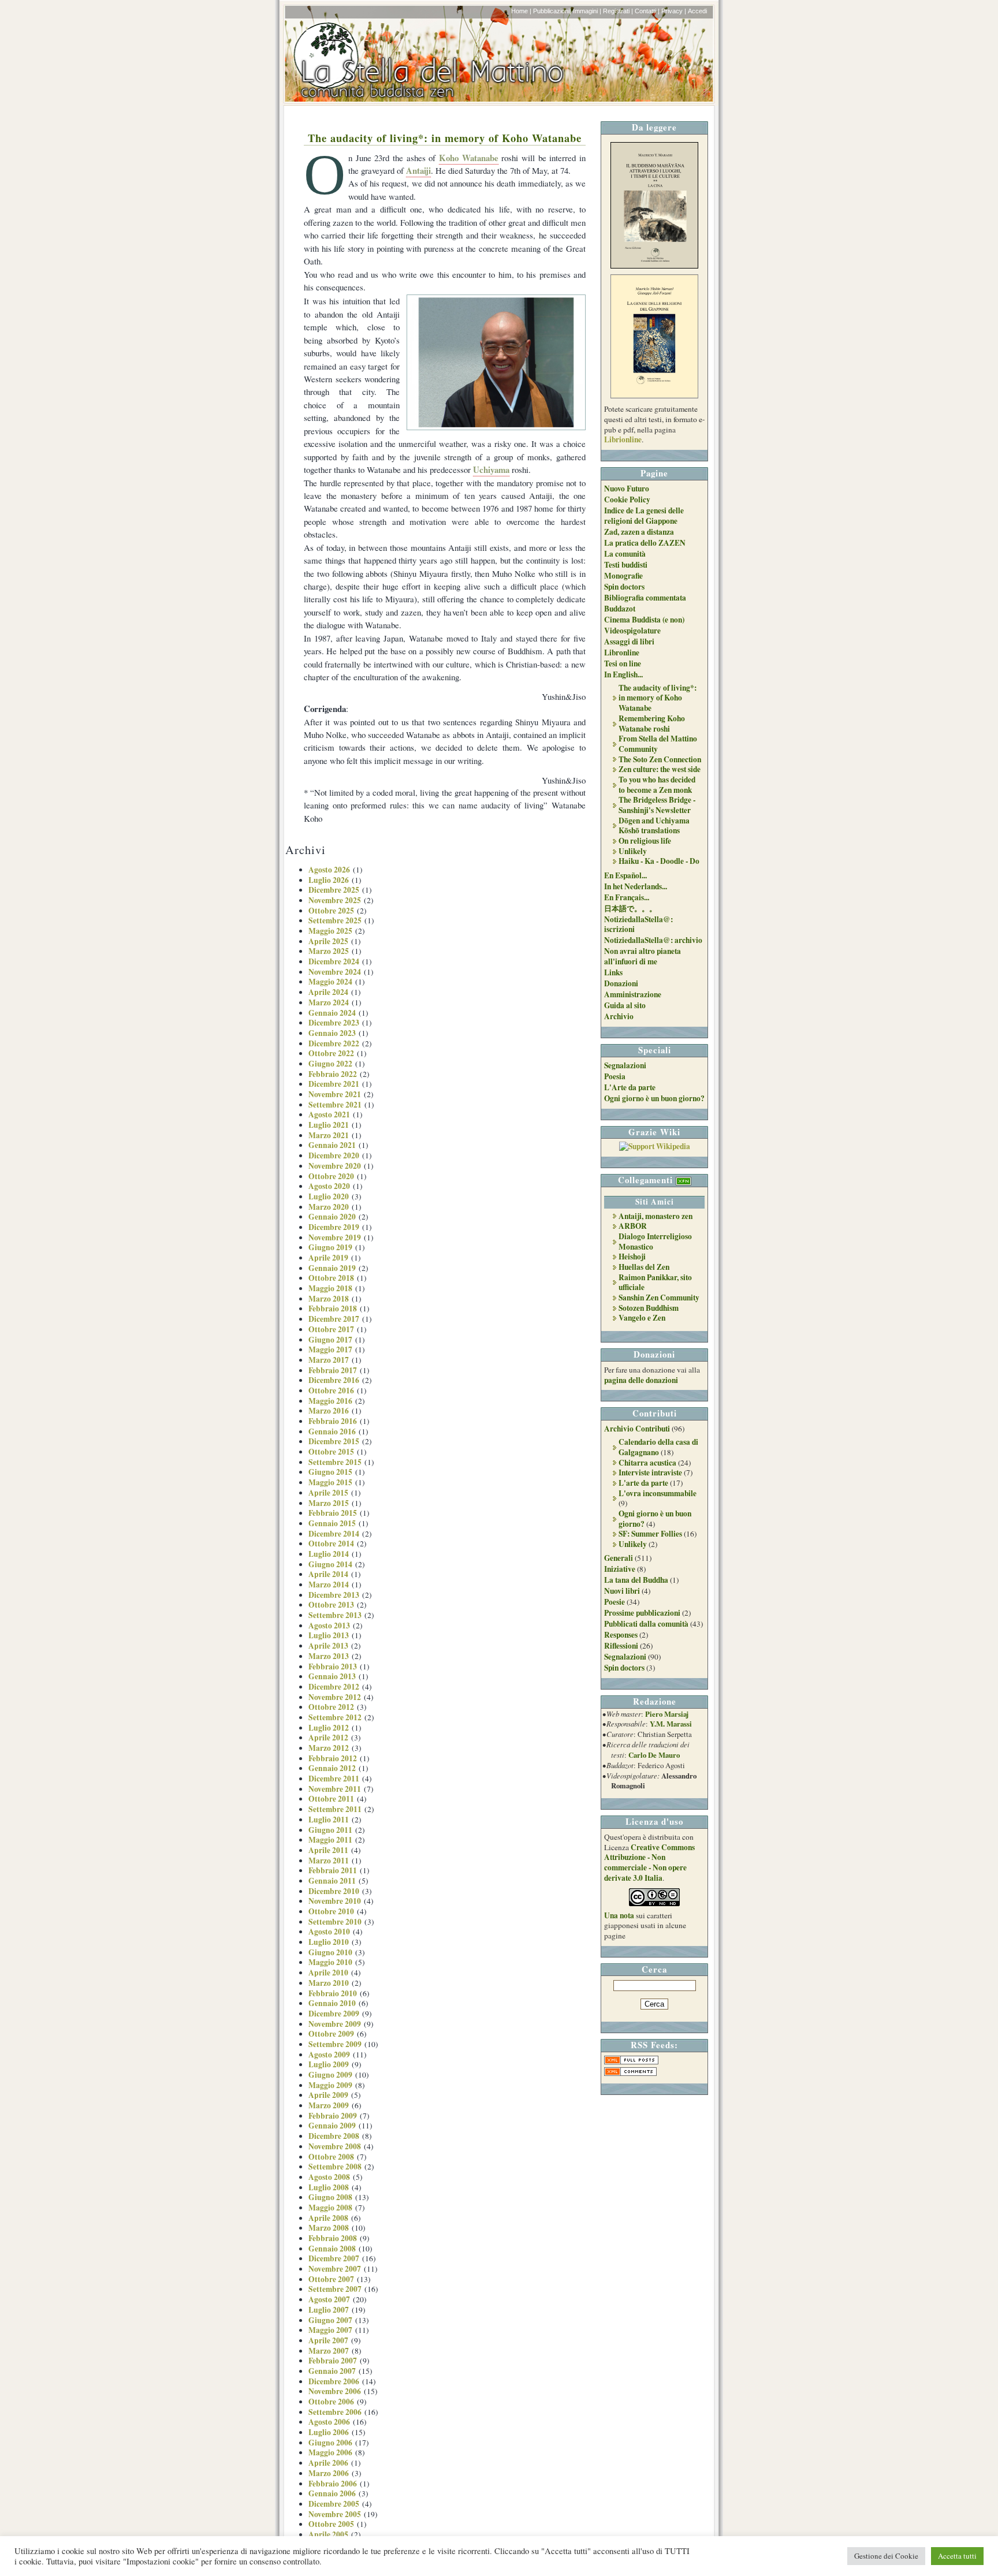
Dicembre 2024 (334, 961)
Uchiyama (491, 469)
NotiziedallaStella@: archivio (653, 940)
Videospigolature (632, 631)
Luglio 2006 (329, 2432)
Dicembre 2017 (334, 1319)
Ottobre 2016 (331, 1390)
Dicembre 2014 (334, 1534)
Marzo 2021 (329, 1135)
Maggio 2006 (330, 2452)
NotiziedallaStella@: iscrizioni (638, 924)
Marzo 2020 (329, 1207)
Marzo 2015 (329, 1503)
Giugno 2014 (330, 1564)
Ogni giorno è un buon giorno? (654, 1098)
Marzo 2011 (329, 1861)
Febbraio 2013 (333, 1667)
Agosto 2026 (329, 870)
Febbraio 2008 (333, 2238)
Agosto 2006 (329, 2422)
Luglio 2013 (329, 1635)
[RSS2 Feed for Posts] (631, 2061)
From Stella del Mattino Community (658, 744)
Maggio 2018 (330, 1288)
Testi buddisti (626, 565)
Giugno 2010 (330, 1952)
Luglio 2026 (329, 880)
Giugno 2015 (330, 1472)
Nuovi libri (622, 1591)
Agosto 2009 (329, 2055)
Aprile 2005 (328, 2534)
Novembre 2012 (335, 1697)
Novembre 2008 (335, 2146)
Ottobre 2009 (331, 2034)
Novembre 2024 (335, 972)
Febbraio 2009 (333, 2116)
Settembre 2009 (335, 2044)
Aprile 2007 (328, 2340)
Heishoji (632, 1257)
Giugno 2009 (330, 2075)
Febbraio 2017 (333, 1370)
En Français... (627, 897)
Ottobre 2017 (331, 1329)
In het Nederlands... (636, 886)
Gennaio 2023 (332, 1033)
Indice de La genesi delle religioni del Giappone (644, 516)
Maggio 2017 (330, 1349)
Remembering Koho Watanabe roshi (652, 724)
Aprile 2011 (328, 1850)
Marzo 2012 (329, 1748)
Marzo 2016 (329, 1411)
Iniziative (620, 1569)
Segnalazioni (625, 1065)
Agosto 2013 (329, 1626)
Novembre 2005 (335, 2514)
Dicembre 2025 (334, 890)
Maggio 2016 (330, 1401)
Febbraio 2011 (333, 1870)
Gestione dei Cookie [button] (886, 2556)
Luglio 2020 (329, 1196)
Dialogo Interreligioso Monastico (655, 1242)
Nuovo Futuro (627, 489)
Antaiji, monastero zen (656, 1216)
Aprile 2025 (328, 941)
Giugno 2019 (330, 1247)
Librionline (623, 439)
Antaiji (418, 170)
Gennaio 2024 (332, 1013)
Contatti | (647, 11)
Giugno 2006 (330, 2443)
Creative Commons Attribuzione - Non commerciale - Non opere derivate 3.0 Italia (649, 1863)
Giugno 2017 (330, 1340)
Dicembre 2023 (334, 1023)
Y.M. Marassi (671, 1724)
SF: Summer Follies (650, 1534)
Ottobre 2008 (331, 2157)
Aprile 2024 (328, 992)
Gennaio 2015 (332, 1523)
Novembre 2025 (335, 900)
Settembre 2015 (335, 1462)
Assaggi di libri (629, 642)
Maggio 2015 (330, 1482)
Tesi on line (623, 663)
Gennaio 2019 (332, 1268)
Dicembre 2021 (334, 1084)
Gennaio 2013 (332, 1676)
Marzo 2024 (329, 1002)
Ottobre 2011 (331, 1799)
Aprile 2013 (328, 1646)
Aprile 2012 (328, 1738)
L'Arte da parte (630, 1087)
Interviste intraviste (650, 1472)
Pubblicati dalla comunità (646, 1624)
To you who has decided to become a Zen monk (657, 785)
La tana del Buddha (636, 1580)
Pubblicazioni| (552, 11)
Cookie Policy (627, 499)
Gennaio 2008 (332, 2249)
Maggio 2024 (330, 982)
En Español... (625, 875)
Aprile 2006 (328, 2463)
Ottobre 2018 (331, 1278)
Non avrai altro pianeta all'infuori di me (643, 956)
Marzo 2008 (329, 2228)
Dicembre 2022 (334, 1043)
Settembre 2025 (335, 920)
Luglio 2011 (329, 1820)
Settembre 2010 (335, 1922)
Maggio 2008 (330, 2208)
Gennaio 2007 (332, 2371)
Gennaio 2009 (332, 2126)
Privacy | (674, 11)
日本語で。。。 (630, 908)
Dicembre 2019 (334, 1227)
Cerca (654, 1969)
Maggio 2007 (330, 2330)
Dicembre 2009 (334, 2014)
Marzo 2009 (329, 2105)
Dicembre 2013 (334, 1595)
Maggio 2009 (330, 2085)
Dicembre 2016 (334, 1380)
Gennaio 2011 (332, 1881)
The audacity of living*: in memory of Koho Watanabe (445, 138)
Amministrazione (633, 994)
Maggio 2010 (330, 1962)
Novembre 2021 (335, 1094)
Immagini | (587, 11)
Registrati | (618, 11)
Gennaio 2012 (332, 1768)
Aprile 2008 (328, 2218)
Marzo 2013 (329, 1656)
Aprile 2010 (328, 1973)
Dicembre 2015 (334, 1441)
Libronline (622, 653)
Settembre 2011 (335, 1809)
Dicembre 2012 (334, 1687)
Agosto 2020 (329, 1186)
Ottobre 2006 (331, 2402)
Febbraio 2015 (333, 1513)
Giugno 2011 (330, 1830)
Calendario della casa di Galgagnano (658, 1447)
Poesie (615, 1602)
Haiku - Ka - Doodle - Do (659, 861)
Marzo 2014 (329, 1585)
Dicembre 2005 (334, 2504)
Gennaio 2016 (332, 1431)
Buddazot (620, 609)
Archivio (619, 1016)
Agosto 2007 (329, 2299)
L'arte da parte (643, 1483)
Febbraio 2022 (333, 1074)
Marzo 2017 (329, 1360)
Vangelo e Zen (642, 1318)
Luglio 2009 (329, 2064)
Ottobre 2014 (331, 1544)
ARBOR (633, 1226)
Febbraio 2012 (333, 1758)
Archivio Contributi (637, 1429)
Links (613, 972)
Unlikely (633, 851)
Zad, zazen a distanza (639, 532)
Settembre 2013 (335, 1615)
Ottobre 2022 (331, 1053)
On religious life (645, 841)
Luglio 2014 (329, 1554)
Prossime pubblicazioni (642, 1613)
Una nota (619, 1915)
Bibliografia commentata (645, 598)
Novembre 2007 (335, 2269)
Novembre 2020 (335, 1166)
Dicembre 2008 (334, 2136)
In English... (623, 674)
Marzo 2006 (329, 2473)
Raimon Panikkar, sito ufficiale (655, 1283)
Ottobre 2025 (331, 911)
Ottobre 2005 (331, 2524)
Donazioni (621, 983)
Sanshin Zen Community (659, 1298)
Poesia (615, 1076)
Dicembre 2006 (334, 2381)
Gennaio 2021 (332, 1145)
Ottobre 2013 (331, 1605)
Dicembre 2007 (334, 2258)
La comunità (625, 554)
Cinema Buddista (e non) (644, 620)
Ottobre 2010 (331, 1911)
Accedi (697, 11)
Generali (619, 1558)
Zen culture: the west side (660, 769)
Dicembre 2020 (334, 1155)
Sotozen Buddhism (649, 1308)
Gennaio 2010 (332, 2003)
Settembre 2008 (335, 2167)
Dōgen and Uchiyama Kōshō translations (654, 826)
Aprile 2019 (328, 1258)
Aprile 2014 (328, 1574)
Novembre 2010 (335, 1901)
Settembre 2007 (335, 2289)
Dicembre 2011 (334, 1779)
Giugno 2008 (330, 2197)
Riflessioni (621, 1646)
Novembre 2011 (335, 1789)
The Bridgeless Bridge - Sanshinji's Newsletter (657, 805)
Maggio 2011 (330, 1840)
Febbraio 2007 (333, 2361)
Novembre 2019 (335, 1237)
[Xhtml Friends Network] (684, 1180)
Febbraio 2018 (333, 1308)
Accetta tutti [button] (957, 2556)
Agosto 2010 (329, 1932)
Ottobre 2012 (331, 1707)
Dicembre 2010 (334, 1891)
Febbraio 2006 (333, 2484)
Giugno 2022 (330, 1064)
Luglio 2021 (329, 1125)
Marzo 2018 (329, 1299)
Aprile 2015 (328, 1493)
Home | (521, 11)
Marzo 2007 (329, 2351)
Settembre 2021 (335, 1105)
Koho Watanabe (469, 158)
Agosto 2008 (329, 2177)
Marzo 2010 (329, 1983)
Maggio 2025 (330, 931)
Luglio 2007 (329, 2310)
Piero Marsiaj (667, 1714)
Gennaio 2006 (332, 2493)
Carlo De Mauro (654, 1755)
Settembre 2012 (335, 1717)
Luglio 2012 (329, 1728)
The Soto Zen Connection (660, 759)
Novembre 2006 (335, 2391)
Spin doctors (624, 587)
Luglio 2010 (329, 1942)
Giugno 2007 (330, 2320)
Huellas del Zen (644, 1267)
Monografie (623, 576)
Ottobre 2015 (331, 1452)
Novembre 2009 (335, 2024)
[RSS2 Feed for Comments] (630, 2073)
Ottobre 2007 (331, 2279)
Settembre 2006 (335, 2412)
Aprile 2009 (328, 2095)
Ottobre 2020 (331, 1176)
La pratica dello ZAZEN (645, 543)
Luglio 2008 (329, 2187)
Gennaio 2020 (332, 1217)
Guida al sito (625, 1005)
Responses (621, 1635)
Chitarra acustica (647, 1463)
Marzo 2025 (329, 951)
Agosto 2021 (329, 1114)
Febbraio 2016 (333, 1421)
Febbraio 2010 (333, 1993)
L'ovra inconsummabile (658, 1493)
